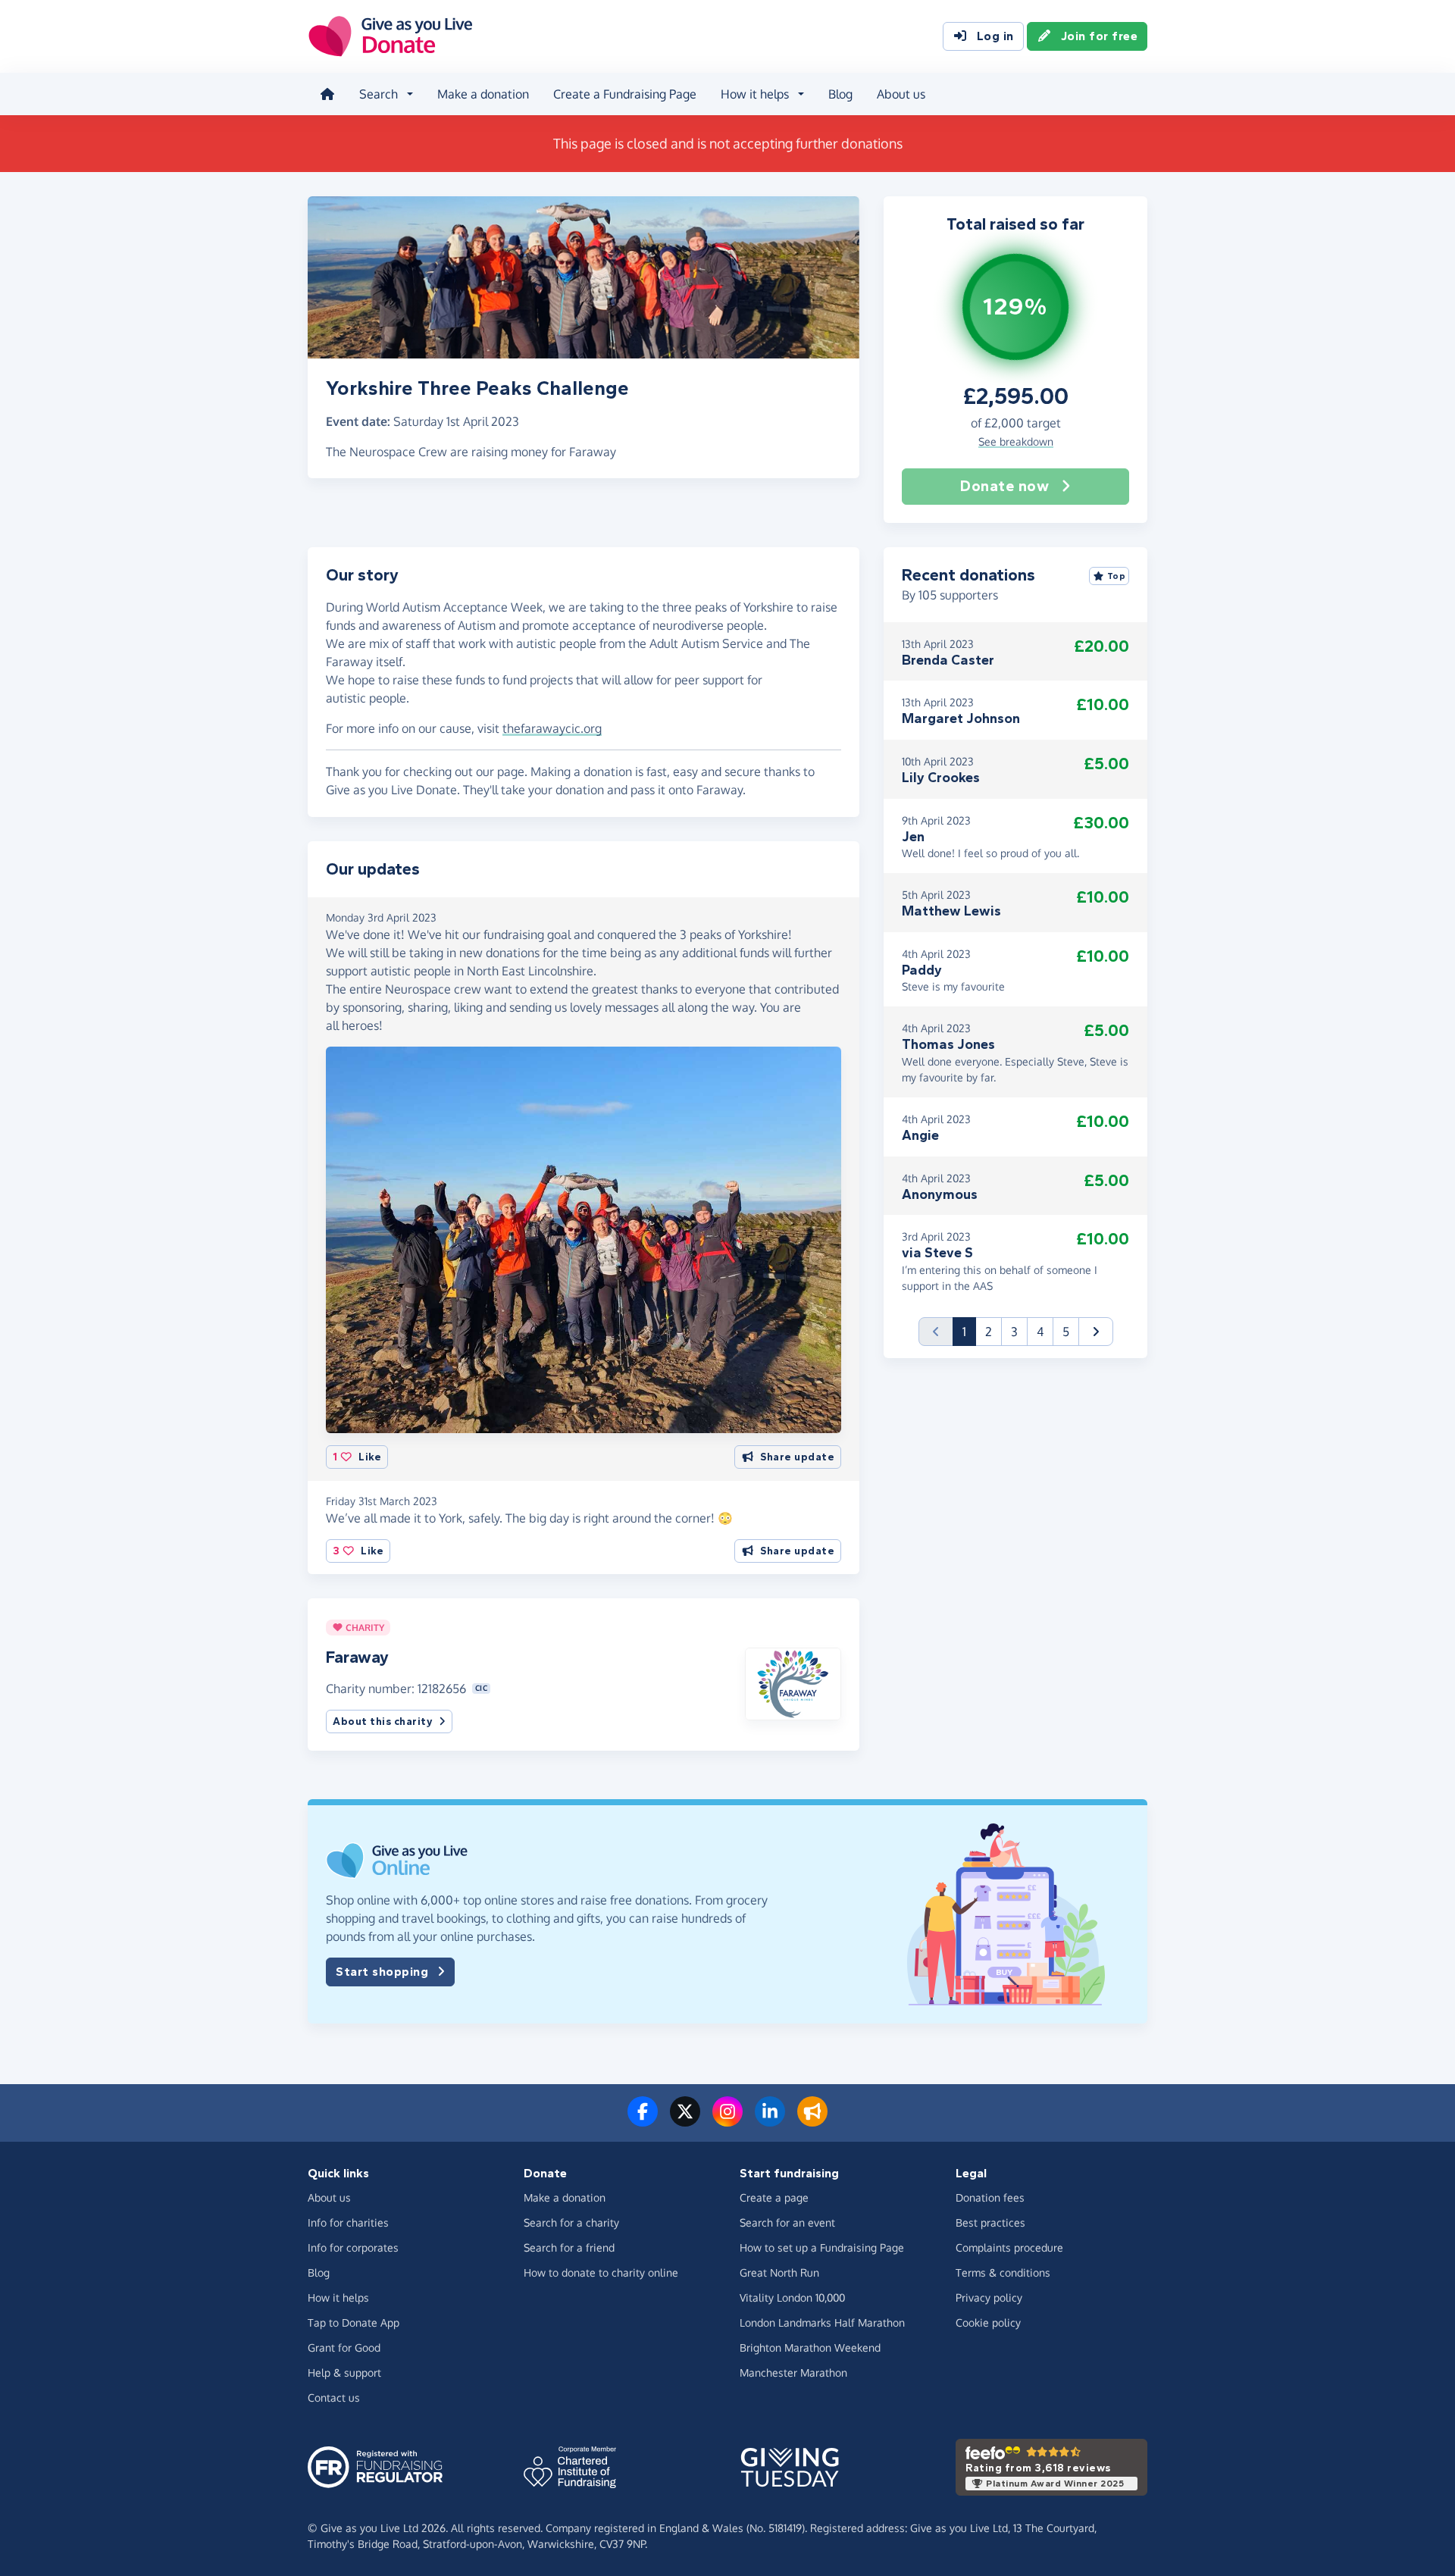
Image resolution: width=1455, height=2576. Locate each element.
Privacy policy (989, 2297)
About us (901, 94)
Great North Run (779, 2272)
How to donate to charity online (601, 2272)
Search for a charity (571, 2222)
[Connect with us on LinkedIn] (770, 2121)
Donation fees (990, 2197)
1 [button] (969, 1331)
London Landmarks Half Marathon (822, 2322)
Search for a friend (569, 2247)
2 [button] (989, 1332)
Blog (840, 94)
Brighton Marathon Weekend (810, 2348)
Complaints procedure (1009, 2247)
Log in (995, 36)
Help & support (344, 2373)
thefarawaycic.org (552, 728)
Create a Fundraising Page (625, 94)
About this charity (383, 1722)
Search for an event (787, 2222)
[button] (793, 1682)
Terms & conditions (1003, 2272)
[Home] (327, 94)
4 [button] (1040, 1332)
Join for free (1100, 36)
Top (1117, 576)
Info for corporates (353, 2247)
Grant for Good (344, 2348)
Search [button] (379, 94)
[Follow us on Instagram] (727, 2121)
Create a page (774, 2197)
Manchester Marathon (793, 2373)
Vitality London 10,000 (792, 2297)
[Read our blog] (812, 2121)
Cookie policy (988, 2322)
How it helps (338, 2297)
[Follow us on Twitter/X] (685, 2121)
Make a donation (483, 94)
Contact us (334, 2398)
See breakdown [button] (1016, 441)
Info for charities (348, 2222)
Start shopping (382, 1972)
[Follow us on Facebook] (643, 2121)
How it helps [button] (755, 94)
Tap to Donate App (354, 2322)
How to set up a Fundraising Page (822, 2247)
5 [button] (1066, 1332)
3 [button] (1014, 1332)
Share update (797, 1457)
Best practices (990, 2222)
